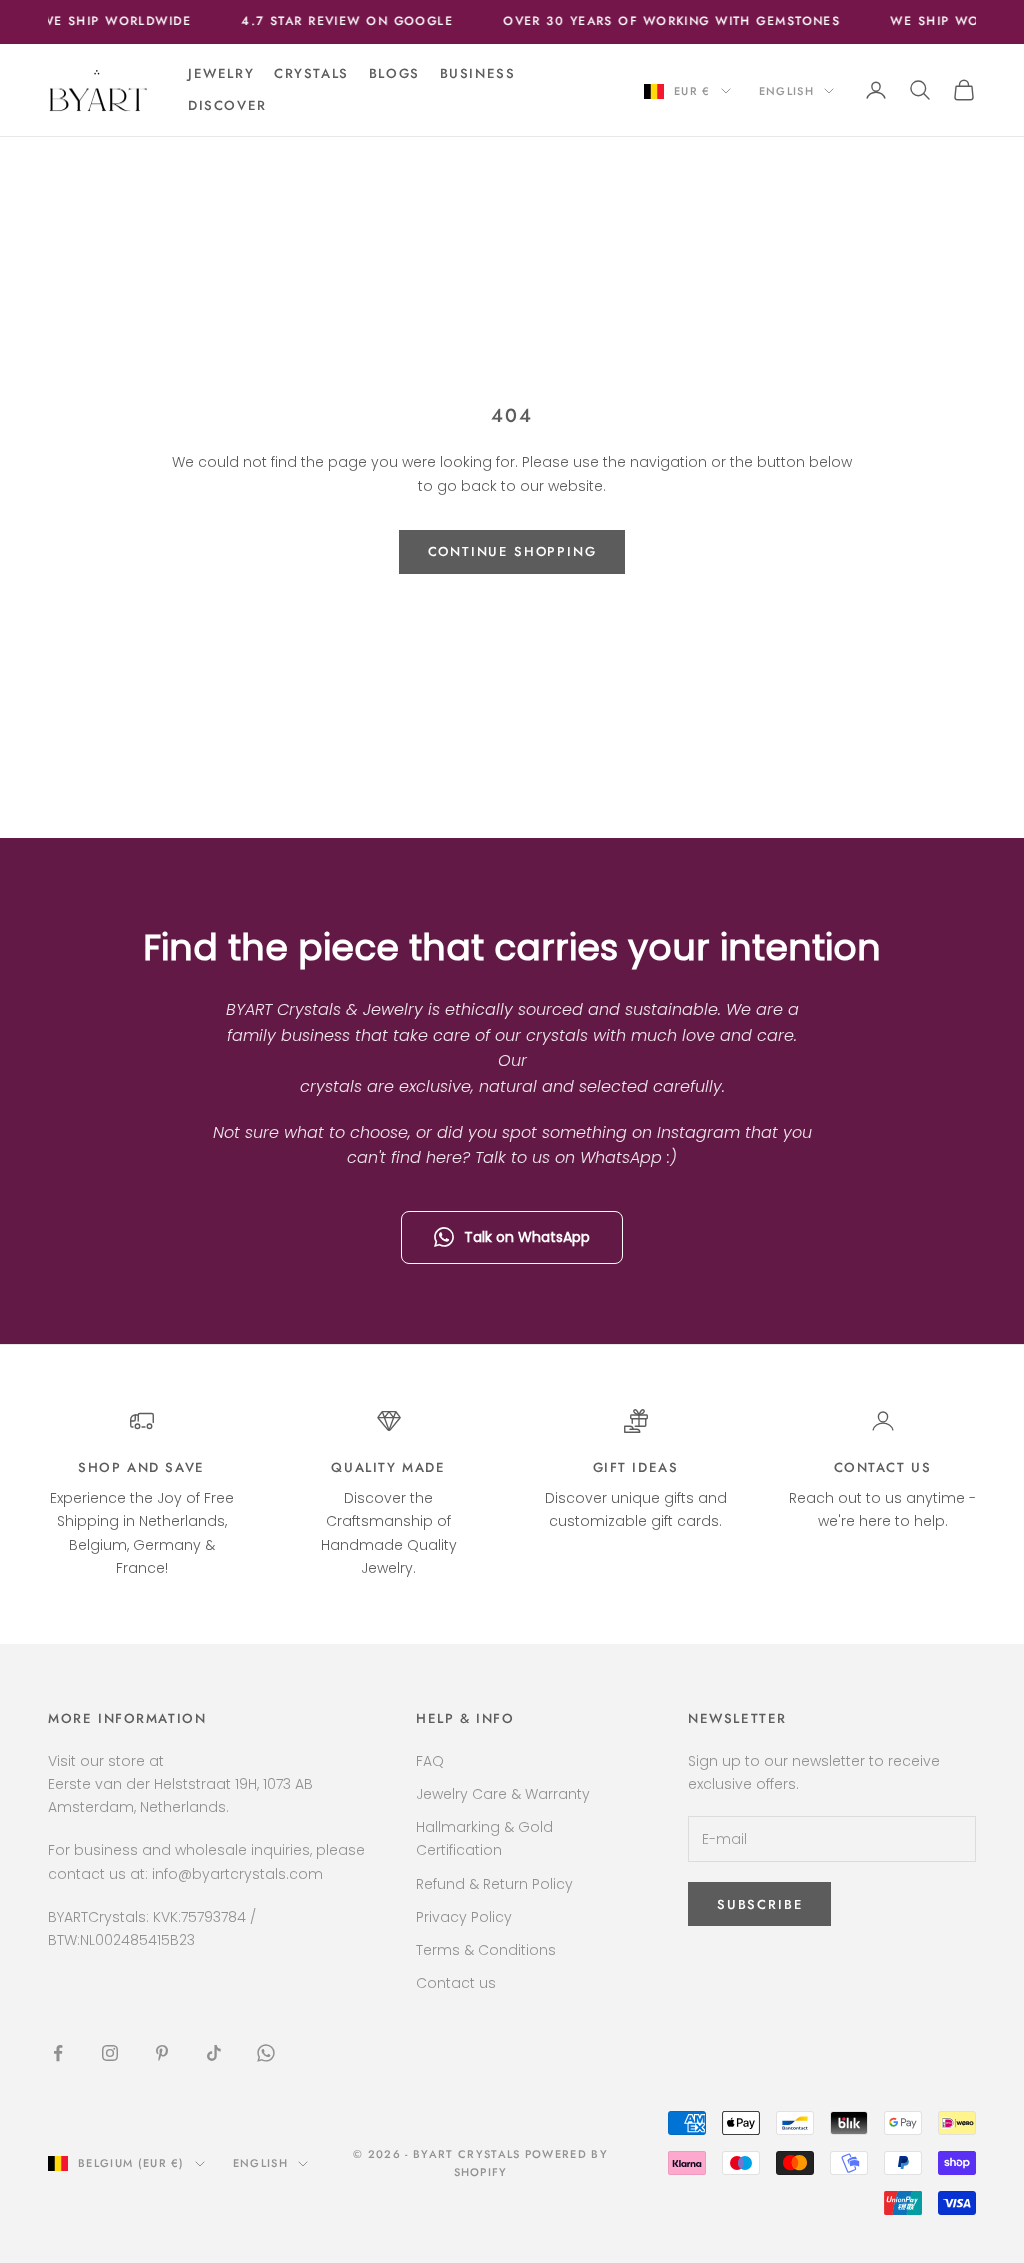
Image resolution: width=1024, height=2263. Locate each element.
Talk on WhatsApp (527, 1237)
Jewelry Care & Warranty (503, 1794)
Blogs (394, 73)
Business (478, 73)
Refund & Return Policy (494, 1884)
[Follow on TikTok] (214, 2053)
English (786, 91)
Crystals (311, 73)
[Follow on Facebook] (58, 2053)
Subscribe (759, 1904)
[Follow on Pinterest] (162, 2053)
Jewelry (221, 73)
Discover (227, 105)
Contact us (883, 1467)
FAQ (430, 1761)
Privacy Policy (464, 1917)
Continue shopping (512, 551)
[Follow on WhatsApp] (266, 2053)
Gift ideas (636, 1467)
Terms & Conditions (486, 1950)
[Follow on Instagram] (110, 2053)
